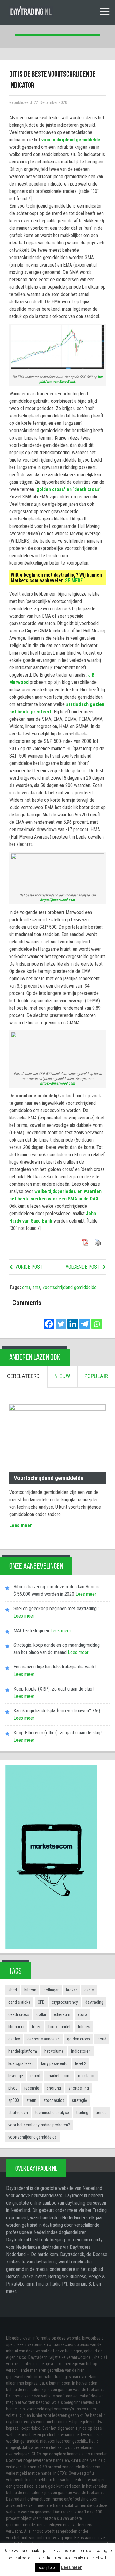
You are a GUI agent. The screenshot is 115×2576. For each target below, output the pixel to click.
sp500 (14, 2100)
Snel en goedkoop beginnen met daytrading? (56, 1609)
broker (71, 1990)
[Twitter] (61, 1320)
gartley (14, 2039)
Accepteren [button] (48, 2568)
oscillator (86, 2076)
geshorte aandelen (44, 2039)
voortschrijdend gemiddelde (71, 140)
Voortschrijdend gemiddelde (49, 1478)
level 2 (81, 2063)
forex (36, 2027)
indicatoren (81, 2051)
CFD (41, 2002)
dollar (41, 2014)
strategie (79, 2100)
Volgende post (83, 1267)
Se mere (74, 580)
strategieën (18, 2113)
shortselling (79, 2088)
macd (35, 2076)
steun (31, 2100)
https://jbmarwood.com (57, 900)
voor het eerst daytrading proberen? (39, 2125)
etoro (82, 2014)
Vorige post (29, 1267)
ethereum (62, 2014)
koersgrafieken (21, 2063)
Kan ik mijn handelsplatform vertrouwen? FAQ (57, 1711)
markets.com (59, 2076)
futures (84, 2027)
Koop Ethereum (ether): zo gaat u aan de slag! (57, 1733)
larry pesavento (54, 2063)
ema (26, 1287)
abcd (13, 1990)
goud (102, 2039)
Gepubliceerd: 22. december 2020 (38, 103)
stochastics (54, 2100)
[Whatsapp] (97, 1320)
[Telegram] (85, 1320)
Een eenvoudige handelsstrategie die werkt (55, 1667)
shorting (54, 2088)
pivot (13, 2088)
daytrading (94, 2002)
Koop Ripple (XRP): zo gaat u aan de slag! (54, 1689)
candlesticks (19, 2002)
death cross (19, 2014)
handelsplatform (23, 2051)
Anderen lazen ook (35, 1357)
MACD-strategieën (31, 1631)
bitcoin (30, 1990)
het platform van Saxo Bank (71, 379)
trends (101, 2113)
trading (82, 2113)
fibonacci (16, 2027)
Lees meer (21, 1525)
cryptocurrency (65, 2002)
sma (36, 1287)
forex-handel (59, 2027)
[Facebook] (49, 1320)
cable (89, 1990)
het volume (54, 2051)
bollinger (51, 1990)
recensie (32, 2088)
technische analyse (52, 2113)
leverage (16, 2076)
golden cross (79, 2039)
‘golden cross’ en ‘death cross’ (68, 489)
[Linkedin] (73, 1320)
